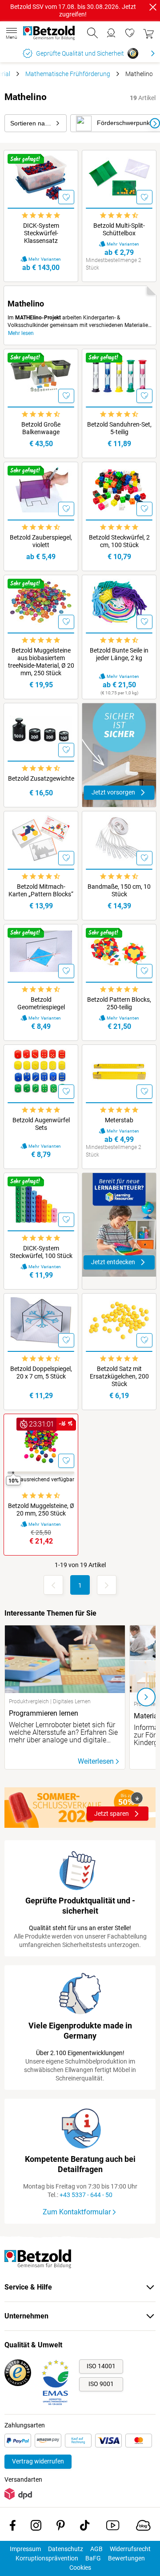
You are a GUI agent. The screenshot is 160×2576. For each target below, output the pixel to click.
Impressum (25, 2549)
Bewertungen (126, 2558)
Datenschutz (66, 2549)
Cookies (80, 2568)
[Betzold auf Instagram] (36, 2527)
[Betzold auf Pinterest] (61, 2527)
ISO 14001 (101, 2366)
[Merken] (66, 197)
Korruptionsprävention (47, 2558)
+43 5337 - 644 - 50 (86, 2195)
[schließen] (153, 7)
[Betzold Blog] (143, 2527)
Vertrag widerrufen (38, 2461)
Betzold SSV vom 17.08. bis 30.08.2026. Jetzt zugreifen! (73, 10)
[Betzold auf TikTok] (85, 2527)
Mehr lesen (21, 333)
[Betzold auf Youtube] (113, 2527)
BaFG (93, 2558)
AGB (96, 2549)
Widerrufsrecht (130, 2549)
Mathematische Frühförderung (68, 74)
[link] (130, 33)
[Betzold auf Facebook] (13, 2527)
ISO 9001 (101, 2384)
